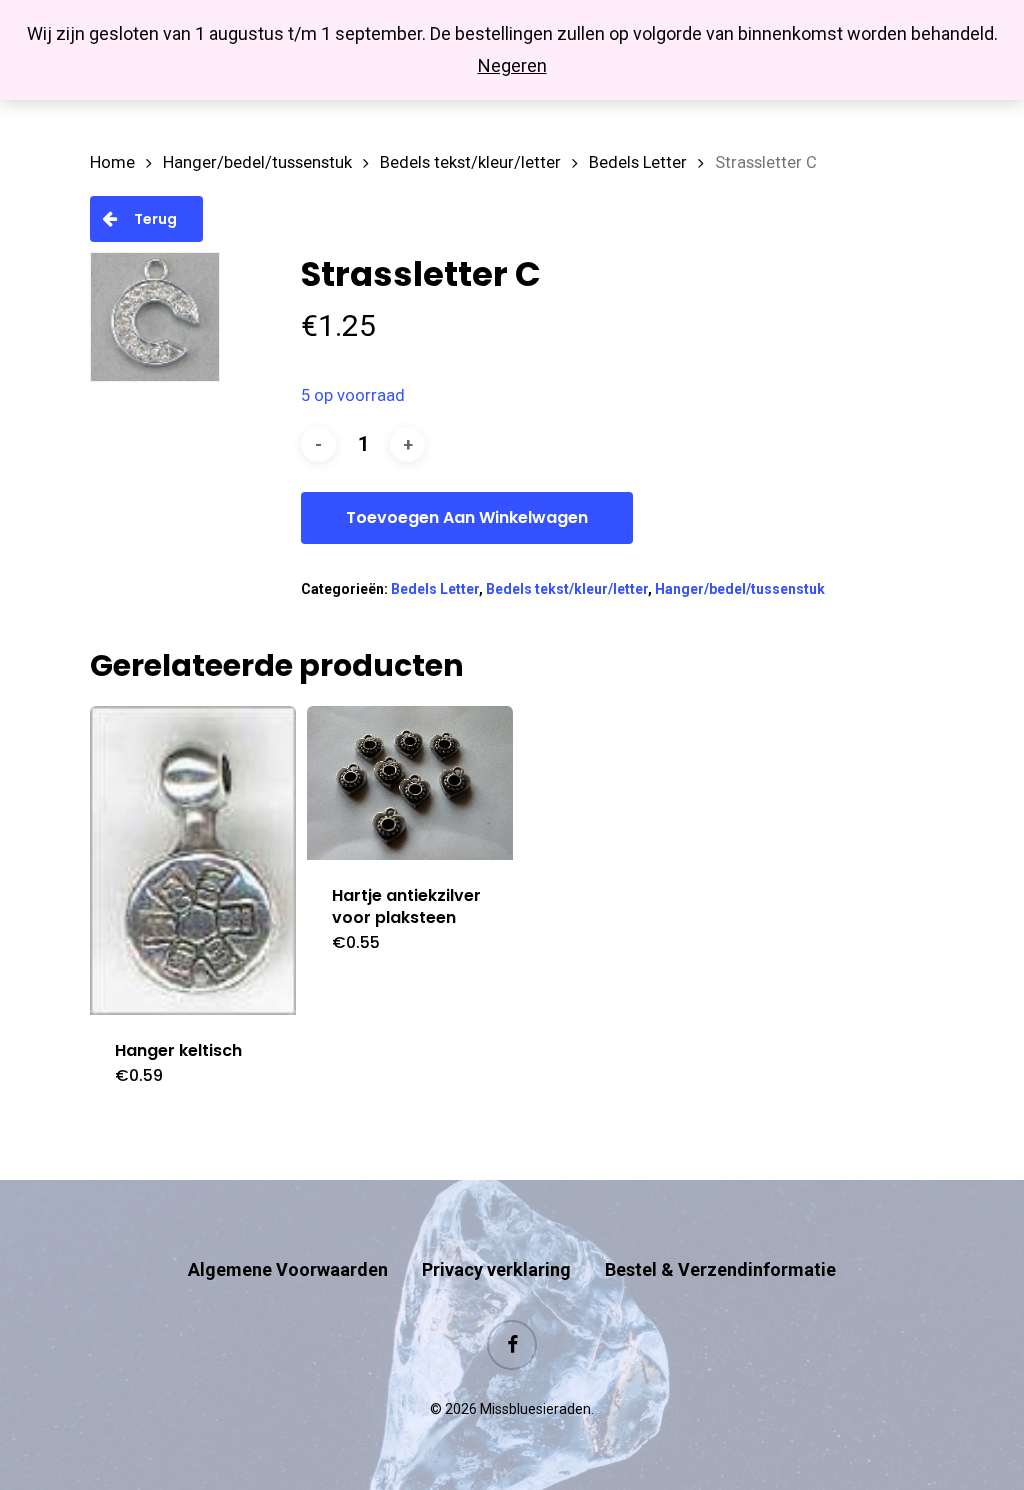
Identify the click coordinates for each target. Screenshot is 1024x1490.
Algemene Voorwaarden (288, 1269)
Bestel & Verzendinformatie (720, 1269)
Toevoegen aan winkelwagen (467, 517)
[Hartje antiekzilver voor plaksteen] (410, 783)
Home (112, 162)
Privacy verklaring (496, 1269)
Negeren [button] (512, 65)
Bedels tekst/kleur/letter (470, 162)
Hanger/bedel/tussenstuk (257, 162)
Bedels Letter (638, 162)
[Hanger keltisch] (193, 860)
